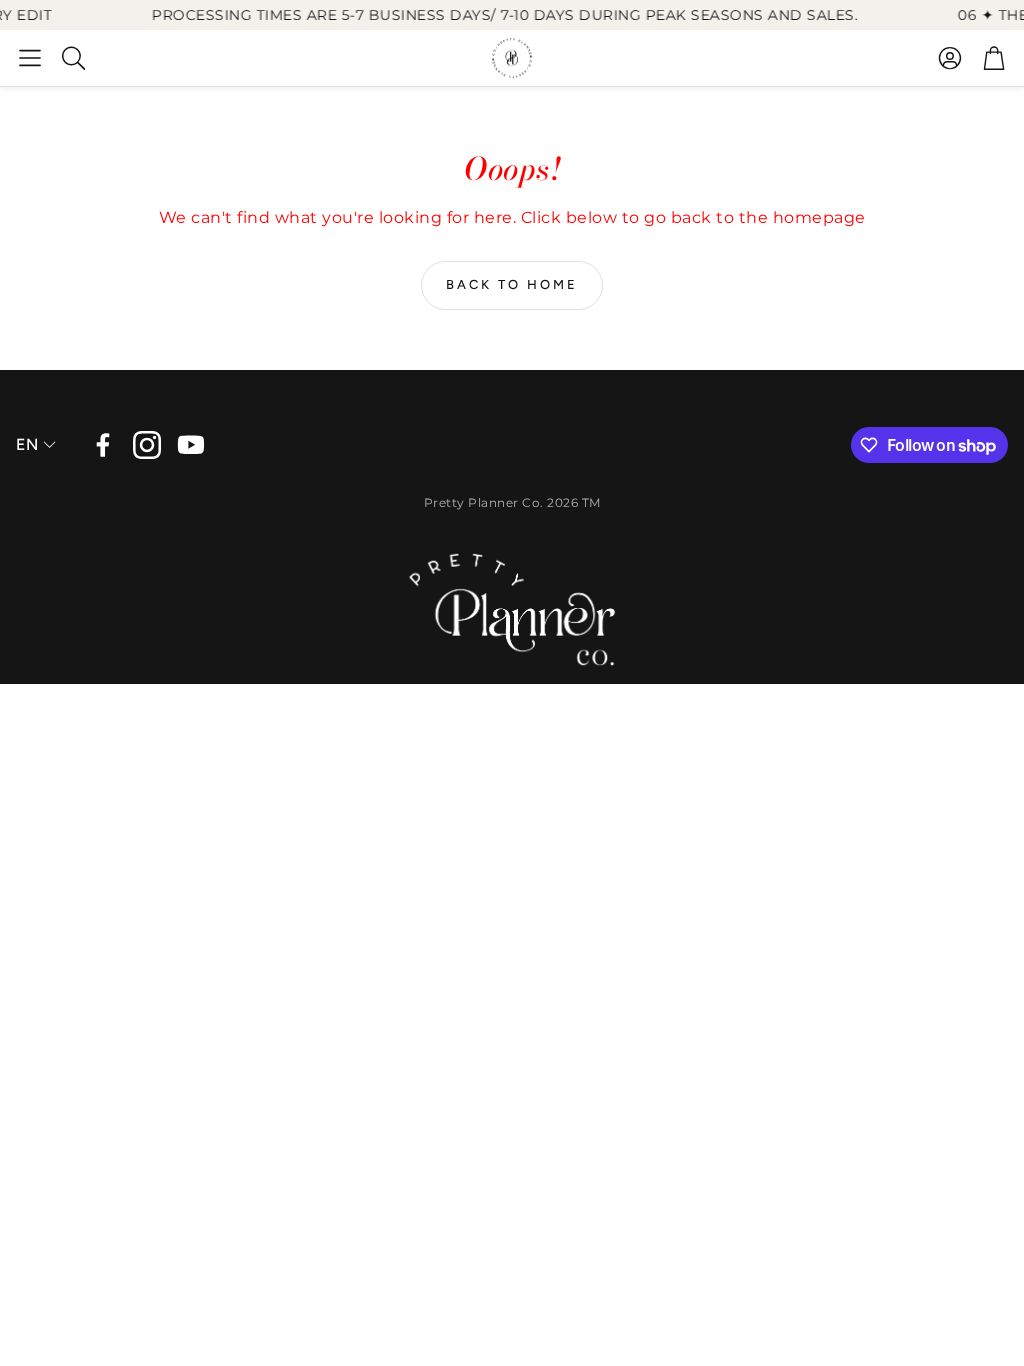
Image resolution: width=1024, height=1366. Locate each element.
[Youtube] (191, 445)
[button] (30, 58)
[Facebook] (103, 445)
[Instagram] (147, 445)
